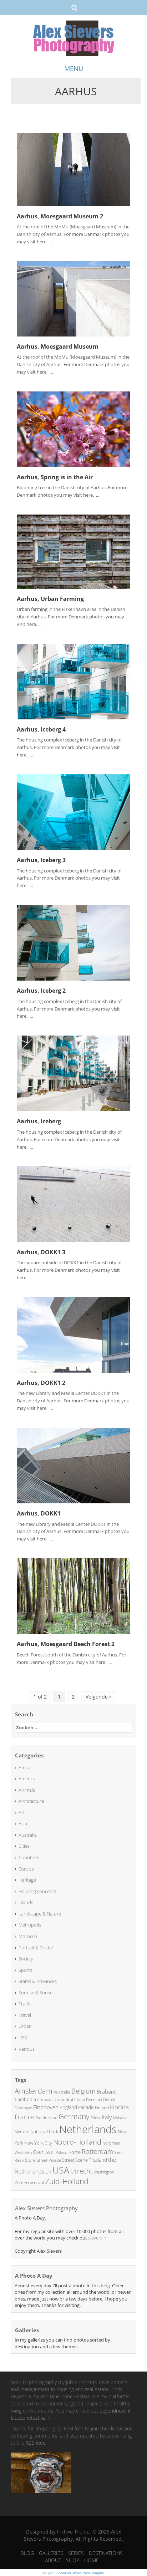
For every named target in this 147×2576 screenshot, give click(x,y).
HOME (92, 2560)
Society (26, 1959)
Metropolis (30, 1925)
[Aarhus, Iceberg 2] (73, 942)
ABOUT (53, 2560)
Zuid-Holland (67, 2181)
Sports (25, 1970)
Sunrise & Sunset (36, 1993)
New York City (38, 2143)
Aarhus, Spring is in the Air (55, 477)
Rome (75, 2152)
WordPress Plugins (88, 2573)
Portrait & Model (36, 1948)
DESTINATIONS (106, 2553)
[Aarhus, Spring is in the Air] (73, 428)
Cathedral (64, 2099)
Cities (24, 1846)
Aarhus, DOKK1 (39, 1513)
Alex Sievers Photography (46, 2208)
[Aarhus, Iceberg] (73, 1073)
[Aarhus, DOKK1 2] (73, 1334)
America (27, 1778)
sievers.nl (98, 2238)
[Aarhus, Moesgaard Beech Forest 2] (73, 1596)
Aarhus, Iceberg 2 (41, 991)
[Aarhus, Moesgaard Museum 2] (73, 169)
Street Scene (75, 2160)
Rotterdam (97, 2151)
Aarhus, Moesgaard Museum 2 (60, 216)
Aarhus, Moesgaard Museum (58, 346)
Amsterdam (34, 2091)
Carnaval (45, 2099)
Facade (86, 2107)
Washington (104, 2172)
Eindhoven (46, 2107)
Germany (74, 2116)
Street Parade (49, 2160)
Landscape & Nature (40, 1914)
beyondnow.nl (115, 2411)
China (80, 2099)
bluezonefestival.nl (31, 2418)
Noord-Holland (77, 2142)
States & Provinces (38, 1981)
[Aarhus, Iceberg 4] (73, 681)
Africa (24, 1767)
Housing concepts (37, 1891)
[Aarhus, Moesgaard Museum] (73, 298)
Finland (102, 2108)
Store (30, 2160)
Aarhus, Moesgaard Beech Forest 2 (66, 1644)
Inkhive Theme (73, 2532)
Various (27, 2049)
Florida (119, 2107)
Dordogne (23, 2108)
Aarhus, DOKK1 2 (41, 1383)
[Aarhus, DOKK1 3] (73, 1203)
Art (22, 1812)
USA (23, 2038)
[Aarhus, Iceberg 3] (73, 812)
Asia (23, 1823)
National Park (44, 2131)
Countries (29, 1857)
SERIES (76, 2553)
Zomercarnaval (29, 2183)
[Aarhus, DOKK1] (73, 1465)
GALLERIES (51, 2553)
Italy (107, 2117)
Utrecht (81, 2171)
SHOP (73, 2560)
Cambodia (25, 2099)
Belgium (83, 2091)
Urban (25, 2026)
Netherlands (88, 2129)
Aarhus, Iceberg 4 (41, 729)
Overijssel (44, 2152)
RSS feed (36, 2443)
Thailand (98, 2160)
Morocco (28, 1936)
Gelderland (47, 2118)
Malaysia (120, 2118)
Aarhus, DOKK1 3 (41, 1252)
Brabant (106, 2091)
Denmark (94, 2099)
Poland (62, 2152)
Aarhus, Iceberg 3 (41, 860)
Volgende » (99, 1697)
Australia (28, 1835)
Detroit (109, 2099)
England (68, 2107)
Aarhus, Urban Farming (50, 599)
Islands (26, 1902)
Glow (96, 2118)
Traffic (25, 2004)
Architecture (31, 1801)
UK (48, 2172)
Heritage (27, 1880)
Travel (25, 2015)
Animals (27, 1790)
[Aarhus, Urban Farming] (73, 551)
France (25, 2117)
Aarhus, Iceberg (39, 1121)
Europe (26, 1869)
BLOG (27, 2553)
